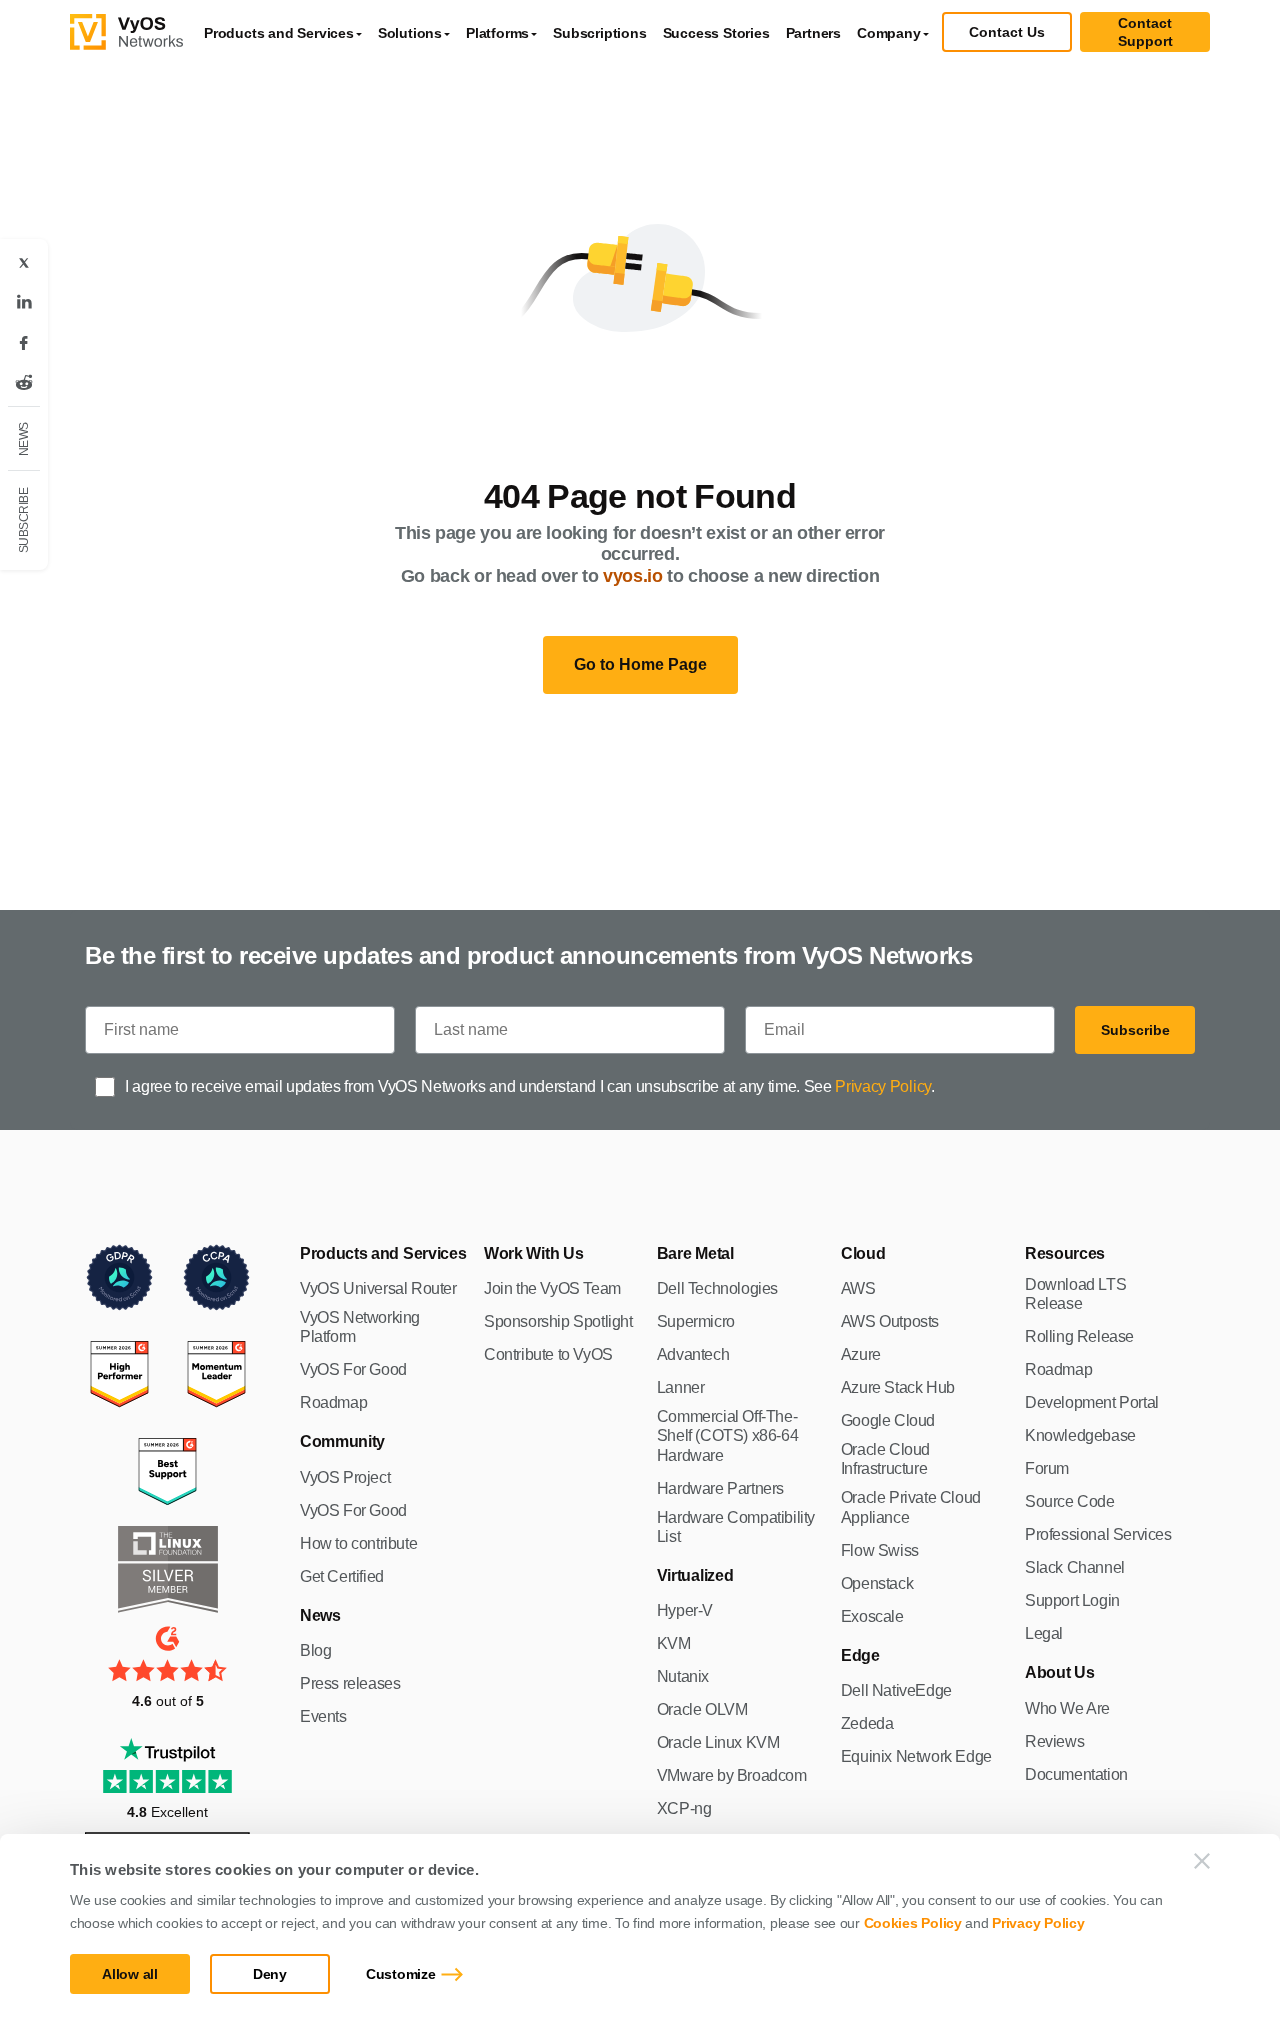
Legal (1044, 1633)
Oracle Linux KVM (718, 1742)
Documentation (1076, 1774)
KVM (674, 1643)
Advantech (693, 1354)
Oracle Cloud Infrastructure (885, 1459)
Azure (861, 1354)
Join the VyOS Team (552, 1288)
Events (323, 1716)
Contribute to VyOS (548, 1354)
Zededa (867, 1723)
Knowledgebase (1080, 1435)
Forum (1047, 1468)
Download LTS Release (1075, 1294)
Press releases (350, 1683)
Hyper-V (685, 1610)
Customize (400, 1974)
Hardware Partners (720, 1488)
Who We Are (1067, 1708)
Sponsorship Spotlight (558, 1321)
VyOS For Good (353, 1369)
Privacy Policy (1038, 1923)
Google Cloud (888, 1420)
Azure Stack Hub (898, 1387)
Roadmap (333, 1402)
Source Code (1070, 1501)
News (24, 439)
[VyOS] (127, 32)
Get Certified (342, 1576)
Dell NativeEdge (896, 1690)
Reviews (1054, 1741)
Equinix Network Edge (916, 1756)
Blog (315, 1650)
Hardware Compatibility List (736, 1527)
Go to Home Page (640, 664)
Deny (270, 1974)
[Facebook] (24, 343)
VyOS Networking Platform (360, 1327)
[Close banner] (1202, 1861)
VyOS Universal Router (378, 1288)
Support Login (1072, 1600)
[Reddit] (24, 383)
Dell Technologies (717, 1288)
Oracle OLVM (702, 1709)
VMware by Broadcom (732, 1775)
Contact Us (1007, 32)
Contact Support (1145, 32)
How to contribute (358, 1543)
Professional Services (1098, 1534)
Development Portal (1092, 1402)
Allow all (129, 1974)
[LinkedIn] (24, 303)
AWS (858, 1288)
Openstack (877, 1583)
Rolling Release (1079, 1336)
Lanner (681, 1387)
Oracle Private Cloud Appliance (911, 1507)
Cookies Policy (913, 1923)
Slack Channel (1075, 1567)
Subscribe (1135, 1030)
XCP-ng (684, 1808)
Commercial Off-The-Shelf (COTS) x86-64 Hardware (727, 1435)
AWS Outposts (890, 1321)
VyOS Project (345, 1477)
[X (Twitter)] (24, 263)
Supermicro (696, 1321)
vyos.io (632, 576)
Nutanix (683, 1676)
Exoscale (872, 1616)
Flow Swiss (880, 1550)
